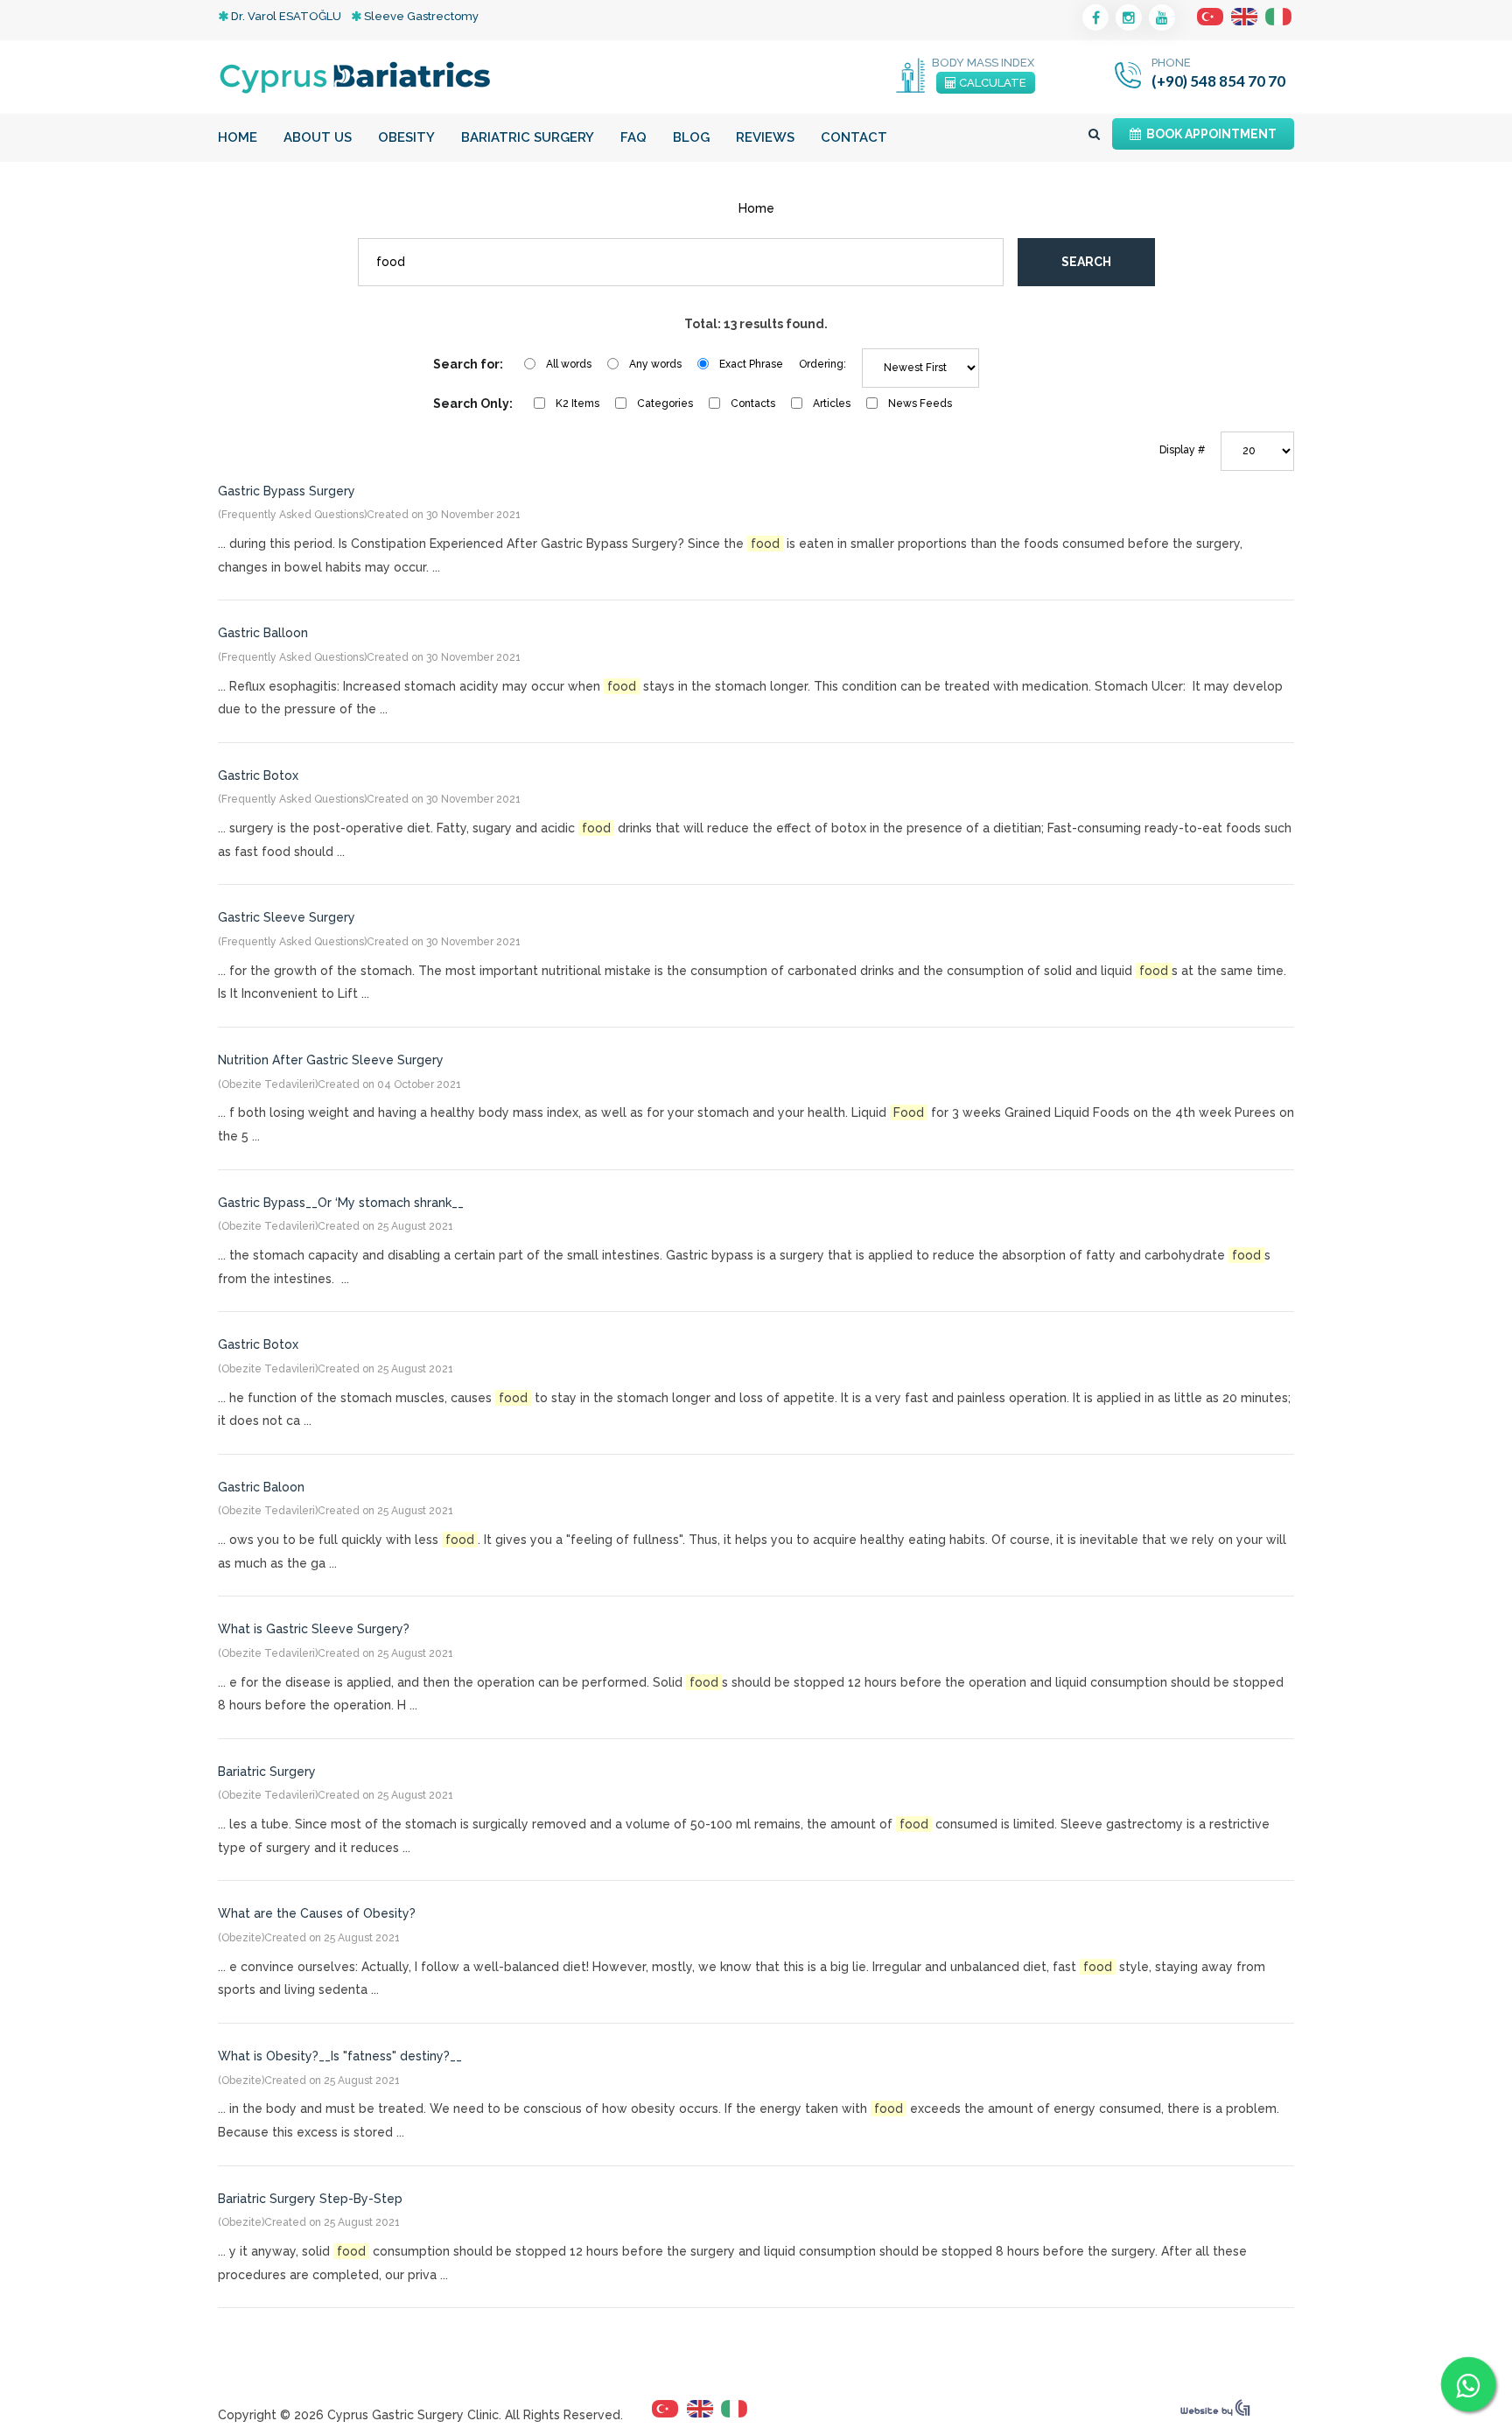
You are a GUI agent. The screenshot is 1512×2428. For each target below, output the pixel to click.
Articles (832, 403)
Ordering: (822, 364)
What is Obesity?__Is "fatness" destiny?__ (340, 2056)
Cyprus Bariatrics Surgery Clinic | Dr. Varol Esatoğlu (355, 77)
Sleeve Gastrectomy (420, 16)
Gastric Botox (258, 775)
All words (569, 364)
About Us (318, 137)
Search (1086, 262)
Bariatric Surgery (528, 137)
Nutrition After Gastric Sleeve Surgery (331, 1060)
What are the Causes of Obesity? (317, 1913)
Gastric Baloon (261, 1487)
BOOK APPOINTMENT (1209, 134)
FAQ (633, 137)
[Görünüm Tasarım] (1215, 2412)
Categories (665, 403)
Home (238, 137)
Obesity (406, 137)
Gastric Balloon (263, 633)
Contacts (753, 403)
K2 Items (577, 403)
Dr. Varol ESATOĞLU (285, 16)
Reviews (765, 137)
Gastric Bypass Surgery (287, 491)
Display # (1182, 450)
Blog (691, 137)
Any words (655, 364)
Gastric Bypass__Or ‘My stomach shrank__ (341, 1203)
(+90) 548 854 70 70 (1218, 81)
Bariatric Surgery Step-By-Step (310, 2199)
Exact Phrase (751, 364)
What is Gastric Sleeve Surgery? (314, 1629)
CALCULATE (991, 83)
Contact (854, 137)
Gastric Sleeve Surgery (287, 917)
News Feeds (920, 403)
